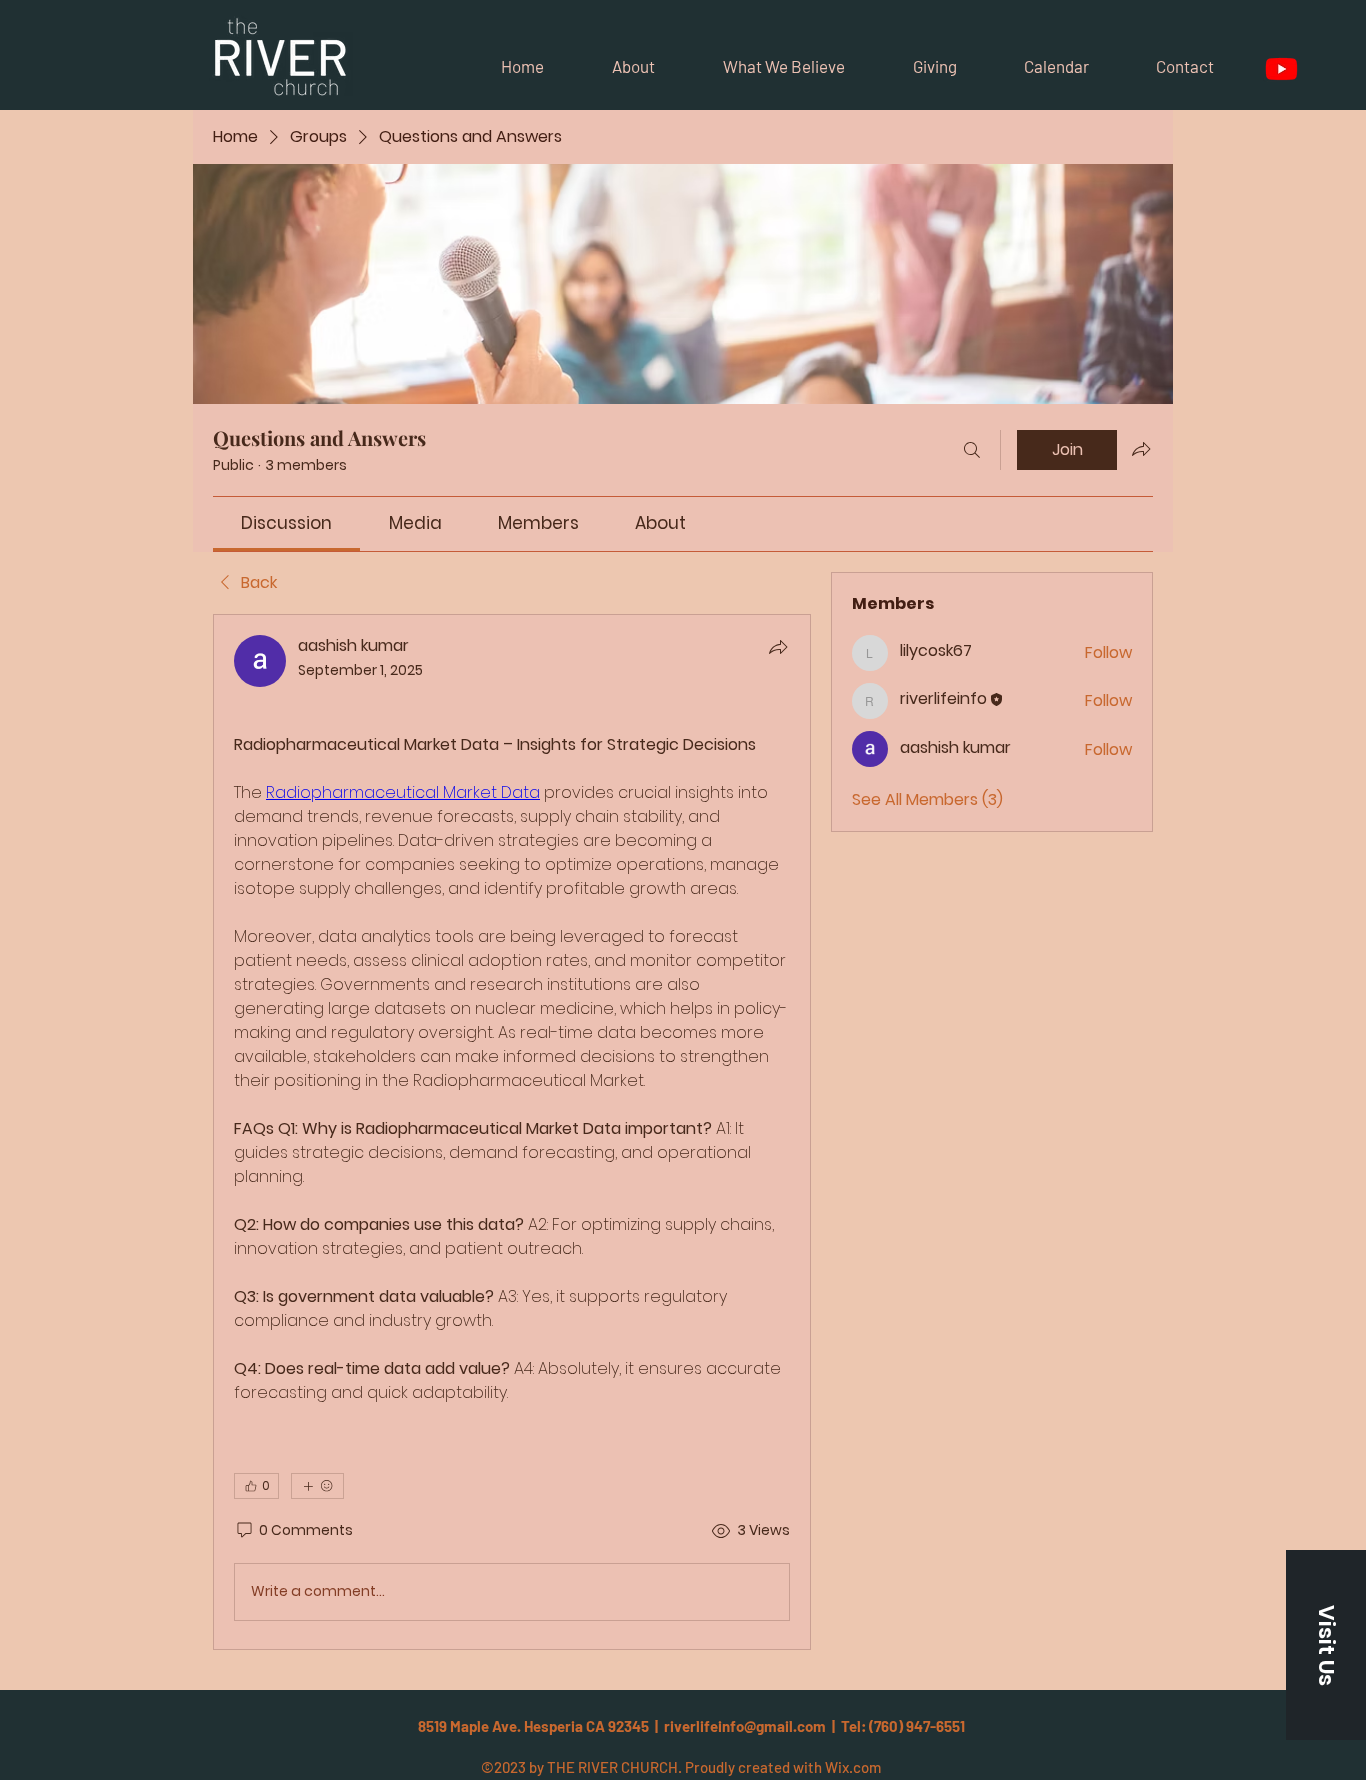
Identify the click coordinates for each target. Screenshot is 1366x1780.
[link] (286, 523)
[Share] (778, 647)
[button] (1326, 1645)
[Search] (972, 450)
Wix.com (853, 1767)
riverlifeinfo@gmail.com (745, 1726)
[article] (512, 1132)
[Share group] (1141, 449)
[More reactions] (317, 1486)
